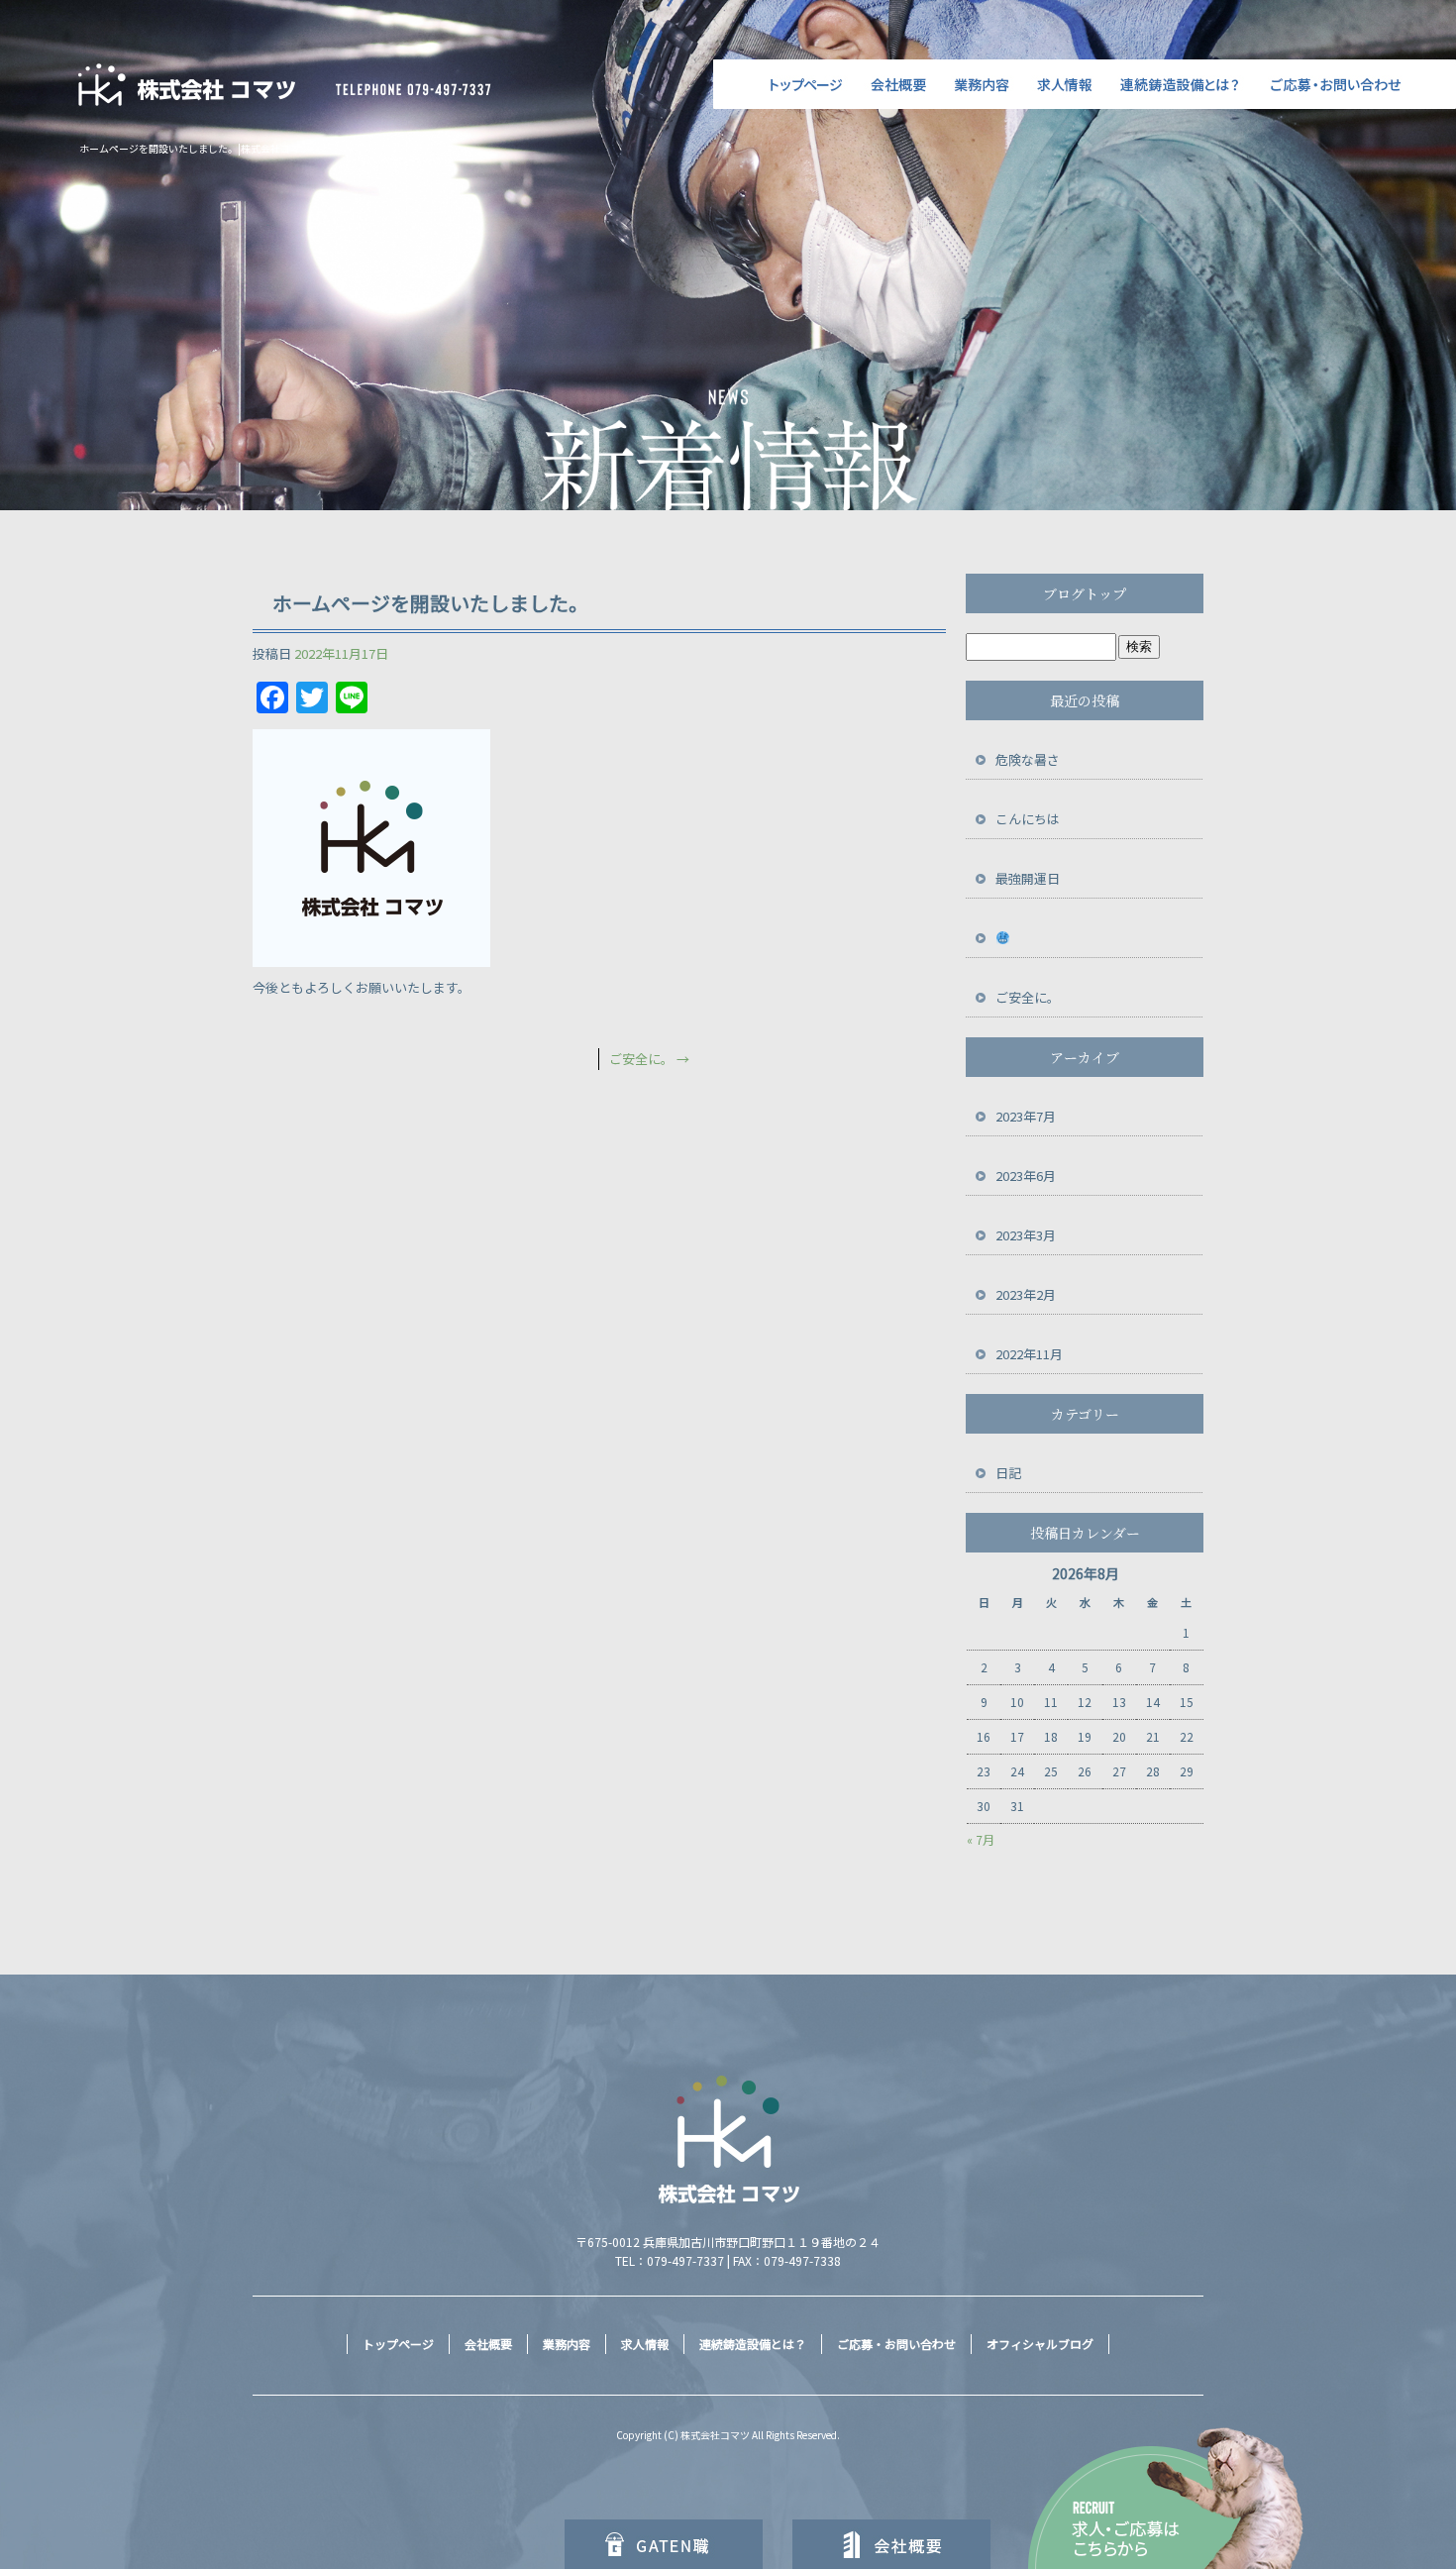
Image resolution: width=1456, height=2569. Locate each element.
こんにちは (1028, 819)
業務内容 (983, 84)
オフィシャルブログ (1040, 2344)
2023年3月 (1026, 1235)
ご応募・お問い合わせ (1357, 84)
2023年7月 (1026, 1116)
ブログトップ (1085, 593)
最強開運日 (1028, 878)
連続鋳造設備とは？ (1184, 84)
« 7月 (981, 1839)
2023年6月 (1026, 1176)
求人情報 (1067, 84)
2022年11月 (1029, 1354)
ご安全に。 (649, 1059)
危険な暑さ (1028, 759)
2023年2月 (1026, 1294)
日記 (1008, 1473)
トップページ (785, 84)
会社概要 (899, 84)
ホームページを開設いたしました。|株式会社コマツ (195, 148)
